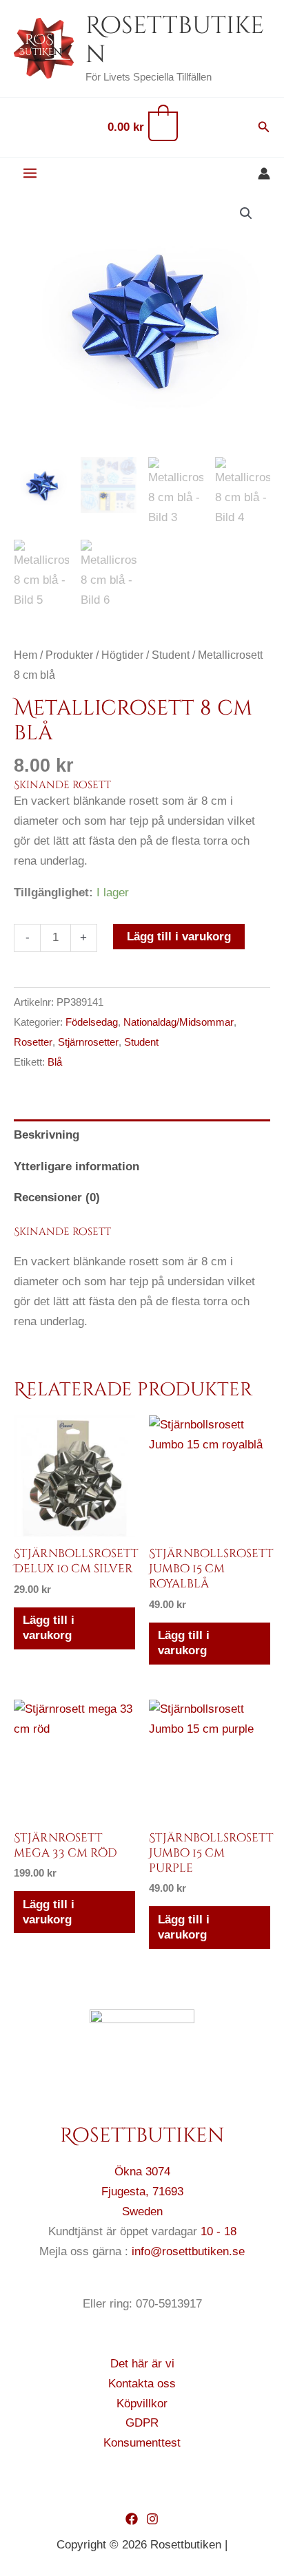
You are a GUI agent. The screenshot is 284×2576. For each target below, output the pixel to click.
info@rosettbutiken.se (188, 2251)
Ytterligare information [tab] (77, 1166)
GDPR (142, 2423)
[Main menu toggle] (30, 174)
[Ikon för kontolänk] (264, 173)
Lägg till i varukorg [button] (49, 1628)
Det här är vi (142, 2364)
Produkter (69, 655)
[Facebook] (132, 2519)
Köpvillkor (142, 2404)
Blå (55, 1062)
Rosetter (33, 1042)
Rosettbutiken (175, 40)
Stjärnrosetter (88, 1042)
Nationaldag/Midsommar (179, 1022)
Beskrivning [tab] (47, 1135)
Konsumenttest (142, 2443)
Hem (26, 655)
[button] (264, 127)
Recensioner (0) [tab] (57, 1197)
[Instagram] (152, 2519)
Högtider (122, 655)
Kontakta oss (142, 2384)
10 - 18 (219, 2231)
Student (171, 655)
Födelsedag (92, 1022)
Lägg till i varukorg (179, 937)
